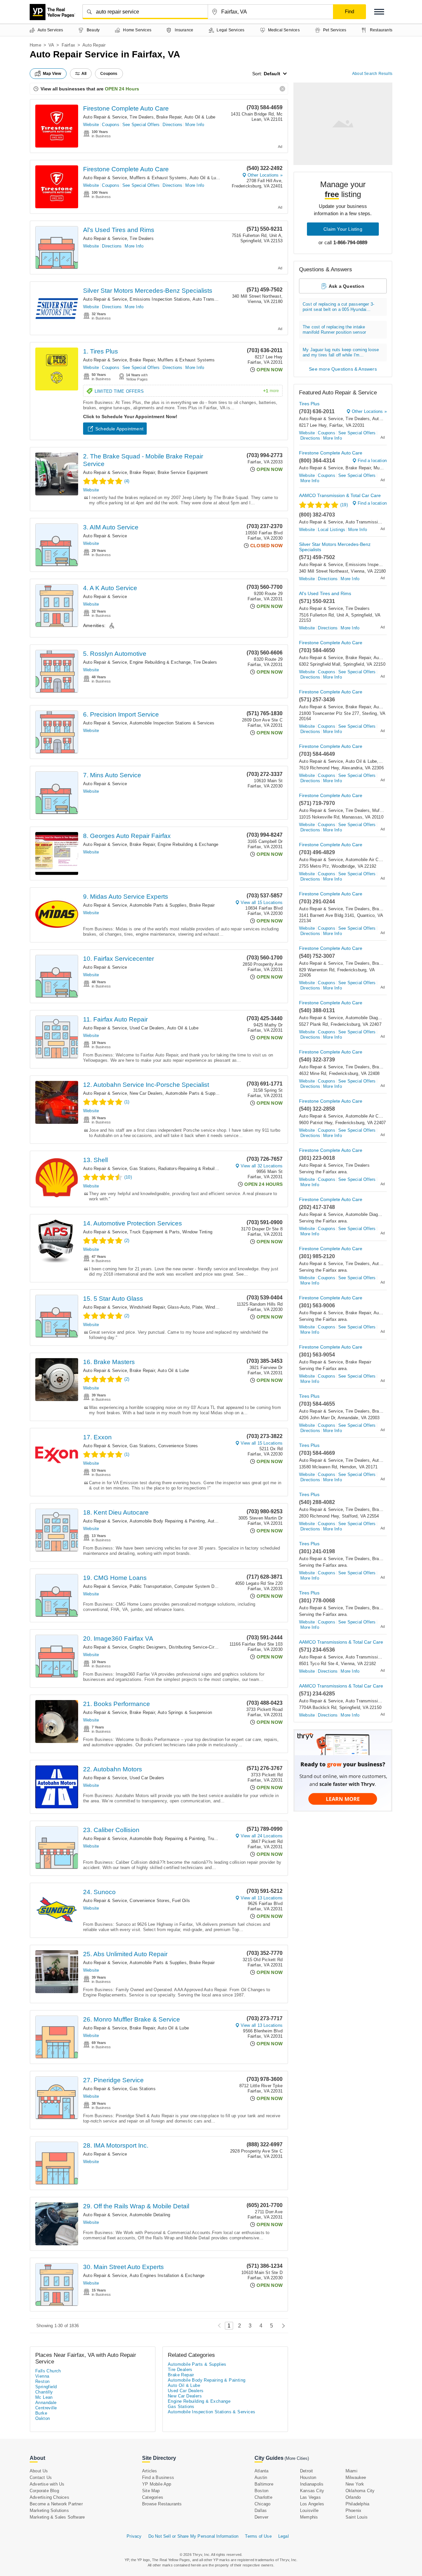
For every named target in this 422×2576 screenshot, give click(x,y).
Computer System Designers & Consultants (217, 1586)
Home (35, 45)
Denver (261, 2517)
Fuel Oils (181, 1901)
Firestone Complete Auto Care (126, 108)
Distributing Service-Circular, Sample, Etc (210, 1647)
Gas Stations (142, 1169)
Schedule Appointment (119, 429)
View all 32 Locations (262, 1166)
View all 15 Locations (262, 903)
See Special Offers (141, 125)
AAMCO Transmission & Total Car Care (340, 495)
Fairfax (68, 45)
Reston (42, 2381)
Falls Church (48, 2371)
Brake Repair (169, 117)
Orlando (353, 2497)
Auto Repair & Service (105, 117)
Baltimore (264, 2484)
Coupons (110, 125)
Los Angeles (312, 2504)
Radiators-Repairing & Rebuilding (191, 1169)
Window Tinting (197, 1232)
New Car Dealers (146, 1093)
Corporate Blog (44, 2491)
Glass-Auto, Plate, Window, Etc (199, 1307)
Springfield (46, 2387)
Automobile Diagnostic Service (376, 1018)
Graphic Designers (148, 1647)
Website (91, 125)
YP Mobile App (157, 2484)
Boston (261, 2491)
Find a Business (158, 2477)
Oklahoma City (360, 2491)
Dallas (261, 2510)
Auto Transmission (211, 299)
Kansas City (312, 2491)
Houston (308, 2477)
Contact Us (41, 2477)
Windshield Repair (147, 1307)
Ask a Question (347, 286)
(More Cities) (297, 2458)
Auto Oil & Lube (200, 117)
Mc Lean (44, 2397)
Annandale (46, 2403)
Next (282, 2326)
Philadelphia (357, 2504)
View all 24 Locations (262, 1836)
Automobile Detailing (150, 2215)
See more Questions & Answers (343, 369)
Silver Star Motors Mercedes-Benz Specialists (148, 291)
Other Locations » (265, 175)
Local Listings (332, 530)
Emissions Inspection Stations (160, 299)
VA (51, 45)
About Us (39, 2471)
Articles (150, 2471)
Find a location (372, 461)
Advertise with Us (47, 2484)
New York (355, 2484)
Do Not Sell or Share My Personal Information (194, 2536)
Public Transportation (151, 1586)
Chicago (262, 2504)
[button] (379, 12)
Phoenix (353, 2510)
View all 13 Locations (262, 1898)
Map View (52, 74)
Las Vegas (310, 2497)
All (84, 74)
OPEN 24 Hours (122, 89)
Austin (261, 2477)
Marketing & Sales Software (57, 2517)
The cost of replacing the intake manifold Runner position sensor (334, 330)
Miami (351, 2471)
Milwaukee (356, 2477)
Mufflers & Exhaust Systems (158, 178)
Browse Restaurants (162, 2504)
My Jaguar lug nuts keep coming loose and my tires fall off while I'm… (341, 352)
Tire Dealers (141, 117)
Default (272, 74)
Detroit (306, 2471)
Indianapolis (312, 2484)
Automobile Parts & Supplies (158, 905)
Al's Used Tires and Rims (119, 230)
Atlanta (261, 2471)
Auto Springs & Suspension (185, 1712)
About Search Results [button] (372, 74)
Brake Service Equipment (183, 472)
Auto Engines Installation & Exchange (167, 2275)
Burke (41, 2413)
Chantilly (44, 2392)
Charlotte (263, 2497)
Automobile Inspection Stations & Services (172, 723)
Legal (284, 2536)
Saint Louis (357, 2517)
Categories (153, 2497)
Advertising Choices (49, 2497)
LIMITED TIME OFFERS (187, 391)
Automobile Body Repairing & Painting (167, 1521)
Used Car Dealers (147, 1028)
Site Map (151, 2491)
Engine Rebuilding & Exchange (160, 662)
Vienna (42, 2376)
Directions (172, 125)
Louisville (309, 2510)
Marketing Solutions (49, 2510)
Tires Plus (309, 404)
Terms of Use (258, 2536)
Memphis (309, 2517)
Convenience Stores (178, 1446)
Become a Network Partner (56, 2504)
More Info (195, 125)
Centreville (46, 2408)
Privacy (134, 2536)
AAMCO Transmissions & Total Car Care (341, 1642)
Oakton (43, 2418)
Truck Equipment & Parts (155, 1232)
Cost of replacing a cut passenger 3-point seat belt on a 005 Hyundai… (338, 307)
